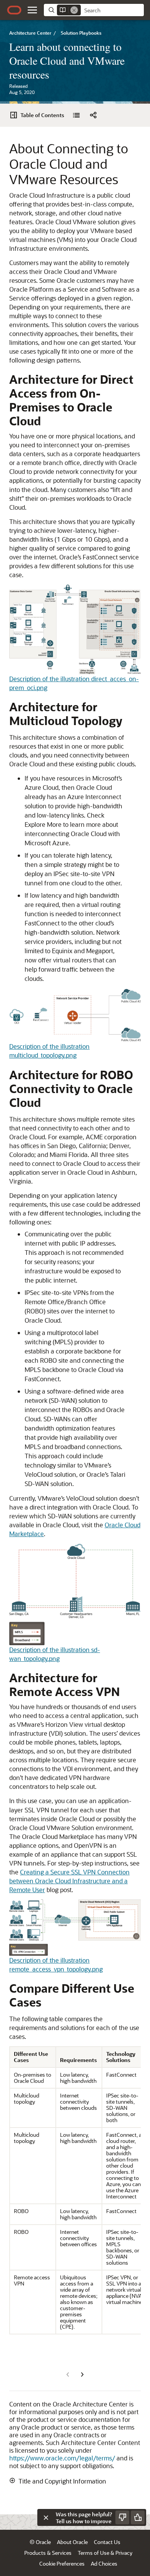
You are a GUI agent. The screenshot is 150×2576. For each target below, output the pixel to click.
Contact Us (107, 2542)
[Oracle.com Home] (14, 10)
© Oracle (40, 2542)
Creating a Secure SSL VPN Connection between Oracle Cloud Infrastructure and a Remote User (69, 1881)
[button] (32, 10)
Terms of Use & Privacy (105, 2553)
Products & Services (48, 2553)
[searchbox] (112, 10)
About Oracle (72, 2542)
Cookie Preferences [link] (62, 2563)
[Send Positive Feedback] (138, 2517)
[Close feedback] (46, 2517)
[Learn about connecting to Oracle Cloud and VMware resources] (76, 115)
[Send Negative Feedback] (122, 2517)
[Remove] (74, 10)
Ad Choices (104, 2563)
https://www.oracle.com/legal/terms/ (62, 2458)
